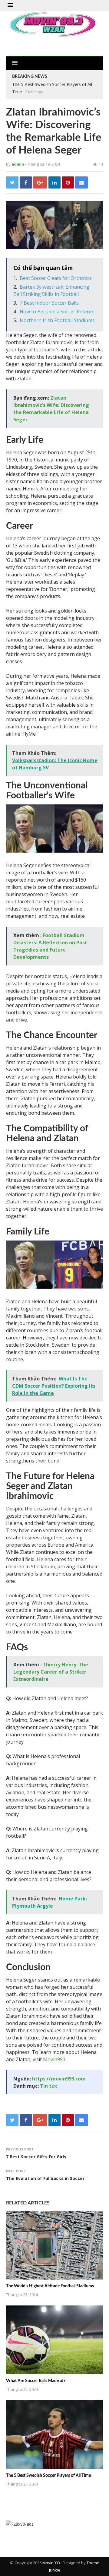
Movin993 (54, 2059)
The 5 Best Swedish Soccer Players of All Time (48, 2476)
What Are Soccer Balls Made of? (36, 2381)
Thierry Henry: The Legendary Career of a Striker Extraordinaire (51, 1672)
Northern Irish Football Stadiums (57, 320)
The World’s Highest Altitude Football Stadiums (50, 2286)
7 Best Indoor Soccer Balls (49, 303)
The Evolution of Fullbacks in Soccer (45, 2178)
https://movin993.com (59, 2079)
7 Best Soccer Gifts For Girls (36, 2157)
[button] (10, 5)
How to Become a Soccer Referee (57, 312)
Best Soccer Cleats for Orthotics (56, 278)
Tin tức (49, 2086)
